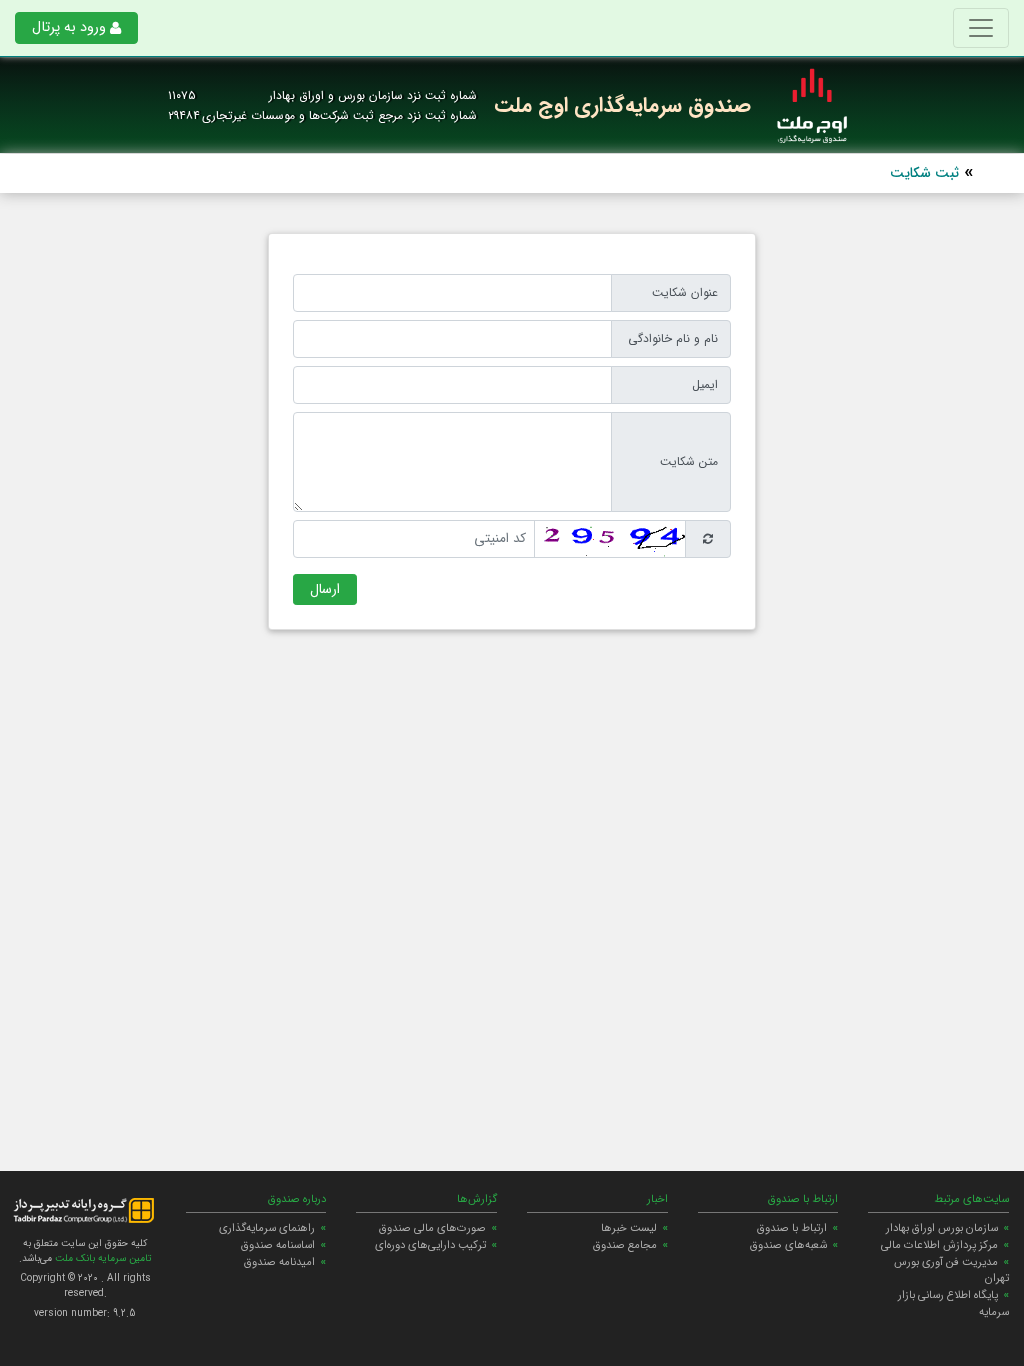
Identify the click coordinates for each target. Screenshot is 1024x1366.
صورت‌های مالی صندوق (432, 1228)
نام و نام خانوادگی (673, 338)
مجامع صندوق (625, 1245)
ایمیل (705, 384)
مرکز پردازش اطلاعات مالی (939, 1245)
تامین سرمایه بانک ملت (102, 1258)
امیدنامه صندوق (279, 1262)
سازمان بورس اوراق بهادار (942, 1228)
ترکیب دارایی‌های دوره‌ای (430, 1245)
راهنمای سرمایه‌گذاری (267, 1228)
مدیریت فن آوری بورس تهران (951, 1270)
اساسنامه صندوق (278, 1245)
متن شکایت (689, 461)
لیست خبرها (629, 1228)
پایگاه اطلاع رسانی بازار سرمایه (953, 1303)
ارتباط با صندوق (792, 1228)
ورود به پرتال (69, 27)
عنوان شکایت (685, 292)
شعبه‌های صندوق (788, 1245)
